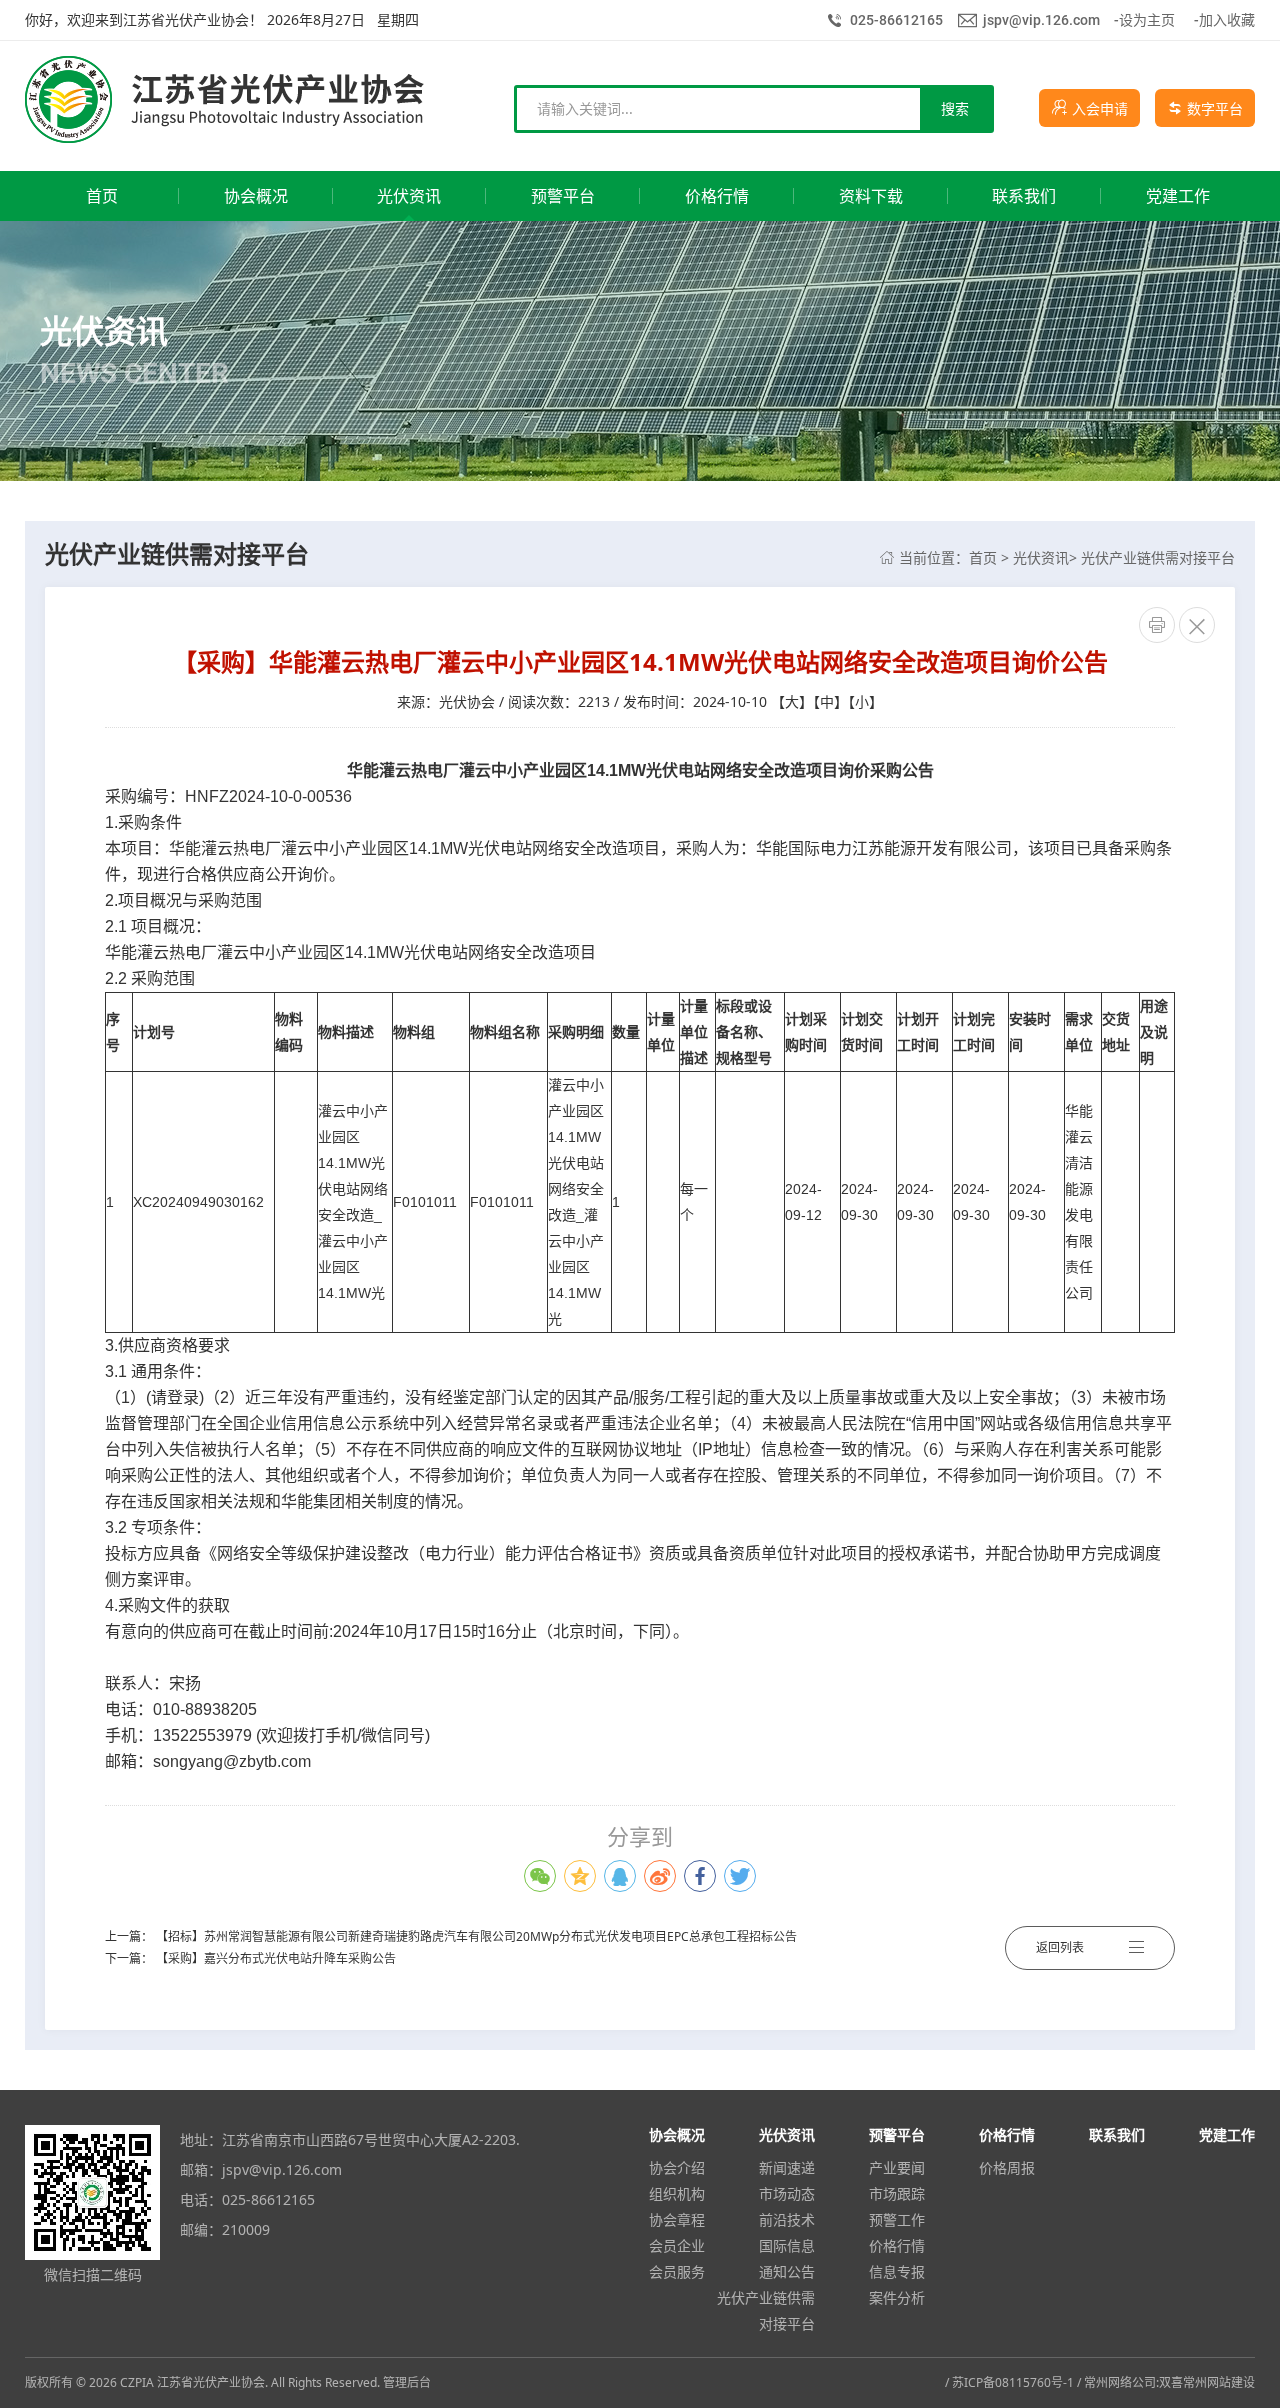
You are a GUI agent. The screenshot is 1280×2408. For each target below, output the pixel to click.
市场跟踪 (897, 2193)
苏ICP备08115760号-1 (1013, 2382)
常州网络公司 (1120, 2382)
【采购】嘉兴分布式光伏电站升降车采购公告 (276, 1958)
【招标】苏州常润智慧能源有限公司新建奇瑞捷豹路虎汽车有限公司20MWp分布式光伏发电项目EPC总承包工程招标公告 (476, 1936)
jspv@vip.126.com (1041, 20)
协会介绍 (677, 2167)
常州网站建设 (1219, 2382)
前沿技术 (787, 2219)
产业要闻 (897, 2167)
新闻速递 (787, 2167)
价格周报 (1007, 2167)
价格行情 (897, 2245)
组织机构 (677, 2193)
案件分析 (897, 2297)
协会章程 (677, 2219)
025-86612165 (896, 20)
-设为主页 (1144, 20)
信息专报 (897, 2271)
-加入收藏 (1224, 20)
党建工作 (1227, 2134)
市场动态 (787, 2193)
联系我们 (1117, 2134)
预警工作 (897, 2219)
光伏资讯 (1041, 557)
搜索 (955, 108)
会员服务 (677, 2271)
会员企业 (677, 2245)
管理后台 (407, 2382)
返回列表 (1060, 1947)
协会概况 (677, 2134)
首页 (983, 557)
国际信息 (787, 2245)
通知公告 (787, 2271)
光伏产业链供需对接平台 (1158, 557)
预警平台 (897, 2134)
